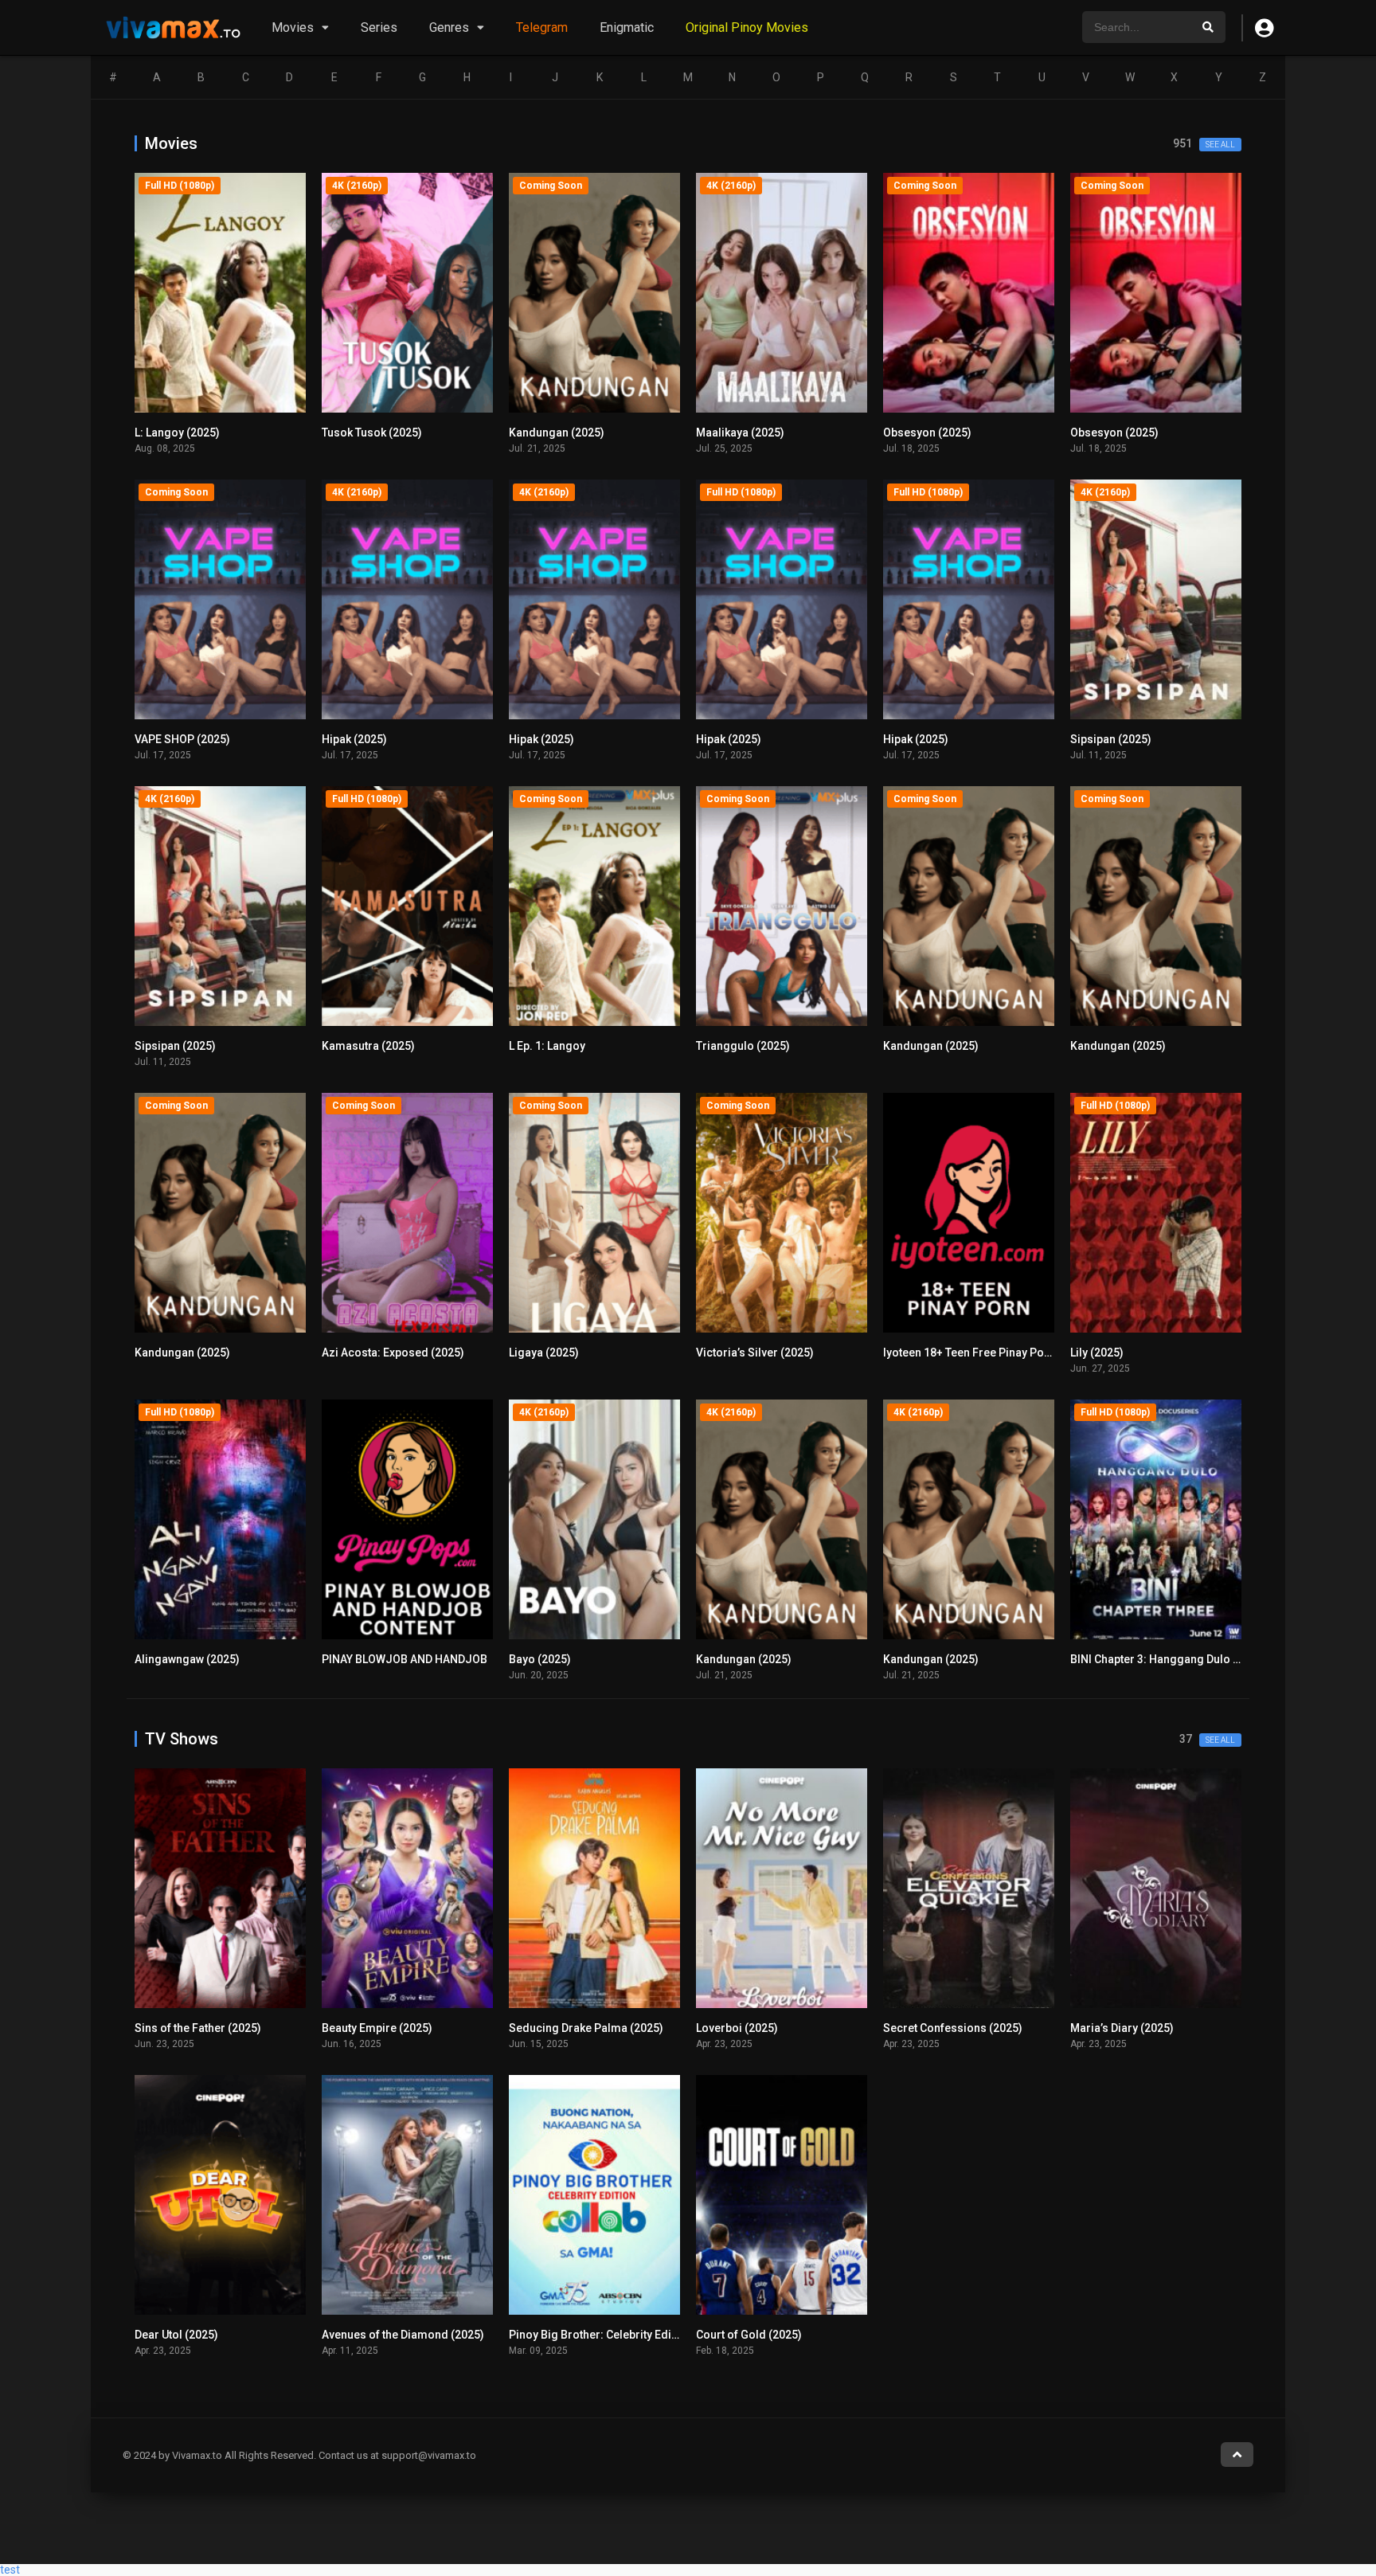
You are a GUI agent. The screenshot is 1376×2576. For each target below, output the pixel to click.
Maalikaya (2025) (740, 433)
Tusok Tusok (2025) (372, 433)
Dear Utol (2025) (176, 2335)
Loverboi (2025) (737, 2028)
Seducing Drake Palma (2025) (586, 2028)
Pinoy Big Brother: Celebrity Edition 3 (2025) (622, 2335)
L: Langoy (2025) (177, 433)
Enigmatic (627, 27)
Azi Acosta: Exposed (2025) (393, 1353)
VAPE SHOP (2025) (182, 739)
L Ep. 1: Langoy (547, 1046)
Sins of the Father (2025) (198, 2028)
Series (379, 27)
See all (1220, 145)
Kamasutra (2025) (368, 1046)
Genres (449, 27)
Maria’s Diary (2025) (1122, 2028)
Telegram (542, 27)
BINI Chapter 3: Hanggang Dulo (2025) (1168, 1659)
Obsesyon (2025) (927, 433)
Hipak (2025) (354, 739)
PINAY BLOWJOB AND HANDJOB (405, 1659)
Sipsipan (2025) (1111, 739)
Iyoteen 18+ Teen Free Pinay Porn (969, 1353)
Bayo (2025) (540, 1659)
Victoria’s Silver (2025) (755, 1353)
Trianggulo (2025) (743, 1046)
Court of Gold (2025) (749, 2335)
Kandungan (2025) (557, 433)
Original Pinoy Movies (747, 27)
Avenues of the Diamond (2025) (403, 2335)
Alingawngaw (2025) (187, 1659)
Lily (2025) (1097, 1353)
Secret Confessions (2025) (953, 2028)
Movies (293, 27)
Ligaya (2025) (544, 1353)
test (10, 2570)
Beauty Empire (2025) (377, 2028)
